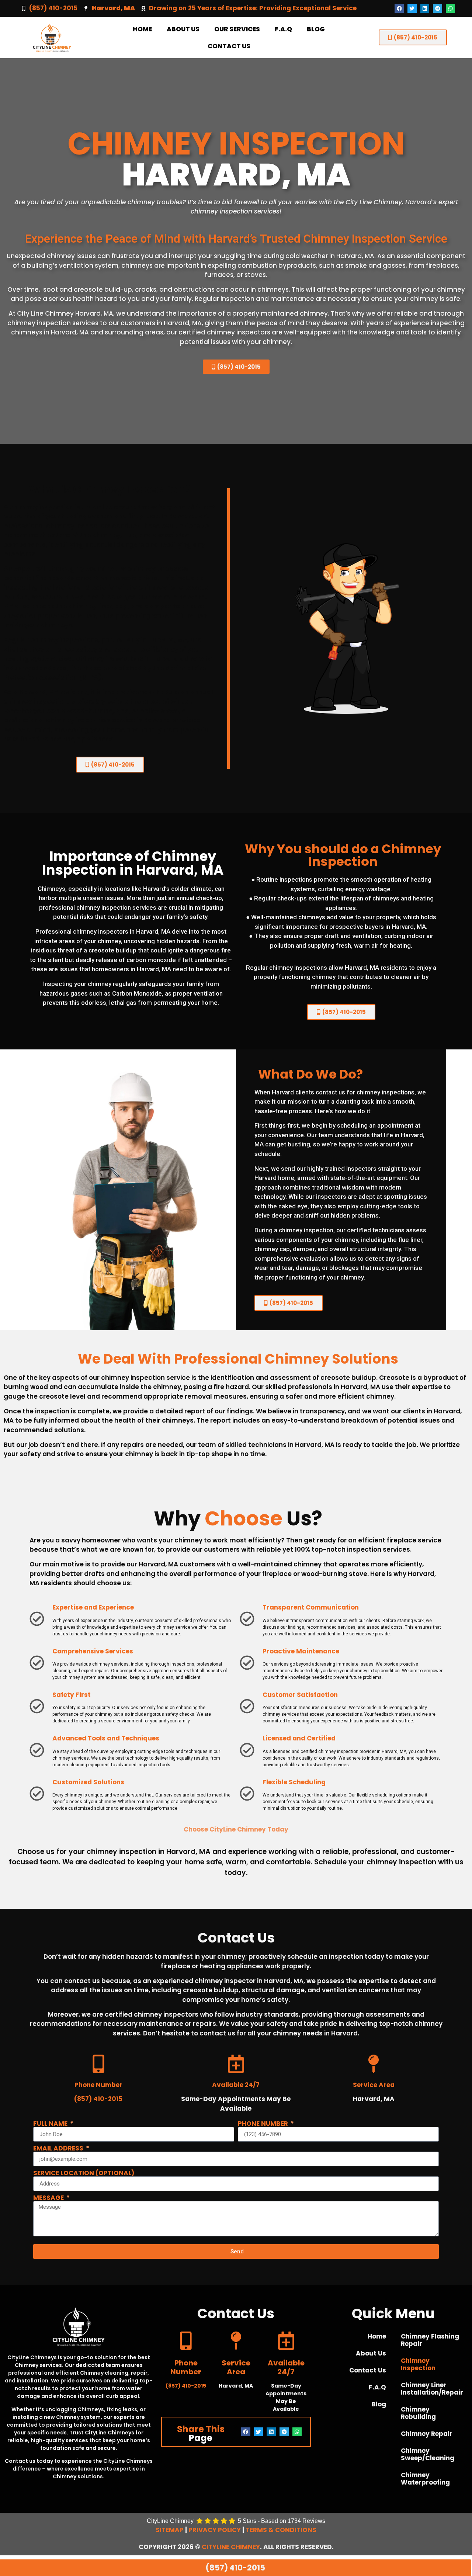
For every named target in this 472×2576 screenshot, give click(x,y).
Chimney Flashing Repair (430, 2340)
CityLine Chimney (231, 2547)
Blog (316, 29)
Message (49, 2198)
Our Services (237, 29)
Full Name (51, 2124)
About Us (183, 29)
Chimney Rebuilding (418, 2413)
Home (142, 29)
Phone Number (264, 2124)
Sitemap (170, 2530)
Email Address (59, 2148)
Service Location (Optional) (84, 2173)
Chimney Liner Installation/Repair (432, 2389)
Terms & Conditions (281, 2530)
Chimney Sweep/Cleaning (428, 2454)
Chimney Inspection (418, 2364)
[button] (399, 8)
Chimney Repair (427, 2434)
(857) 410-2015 (53, 8)
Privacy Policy (215, 2530)
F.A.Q (283, 29)
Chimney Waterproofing (425, 2479)
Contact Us (229, 46)
